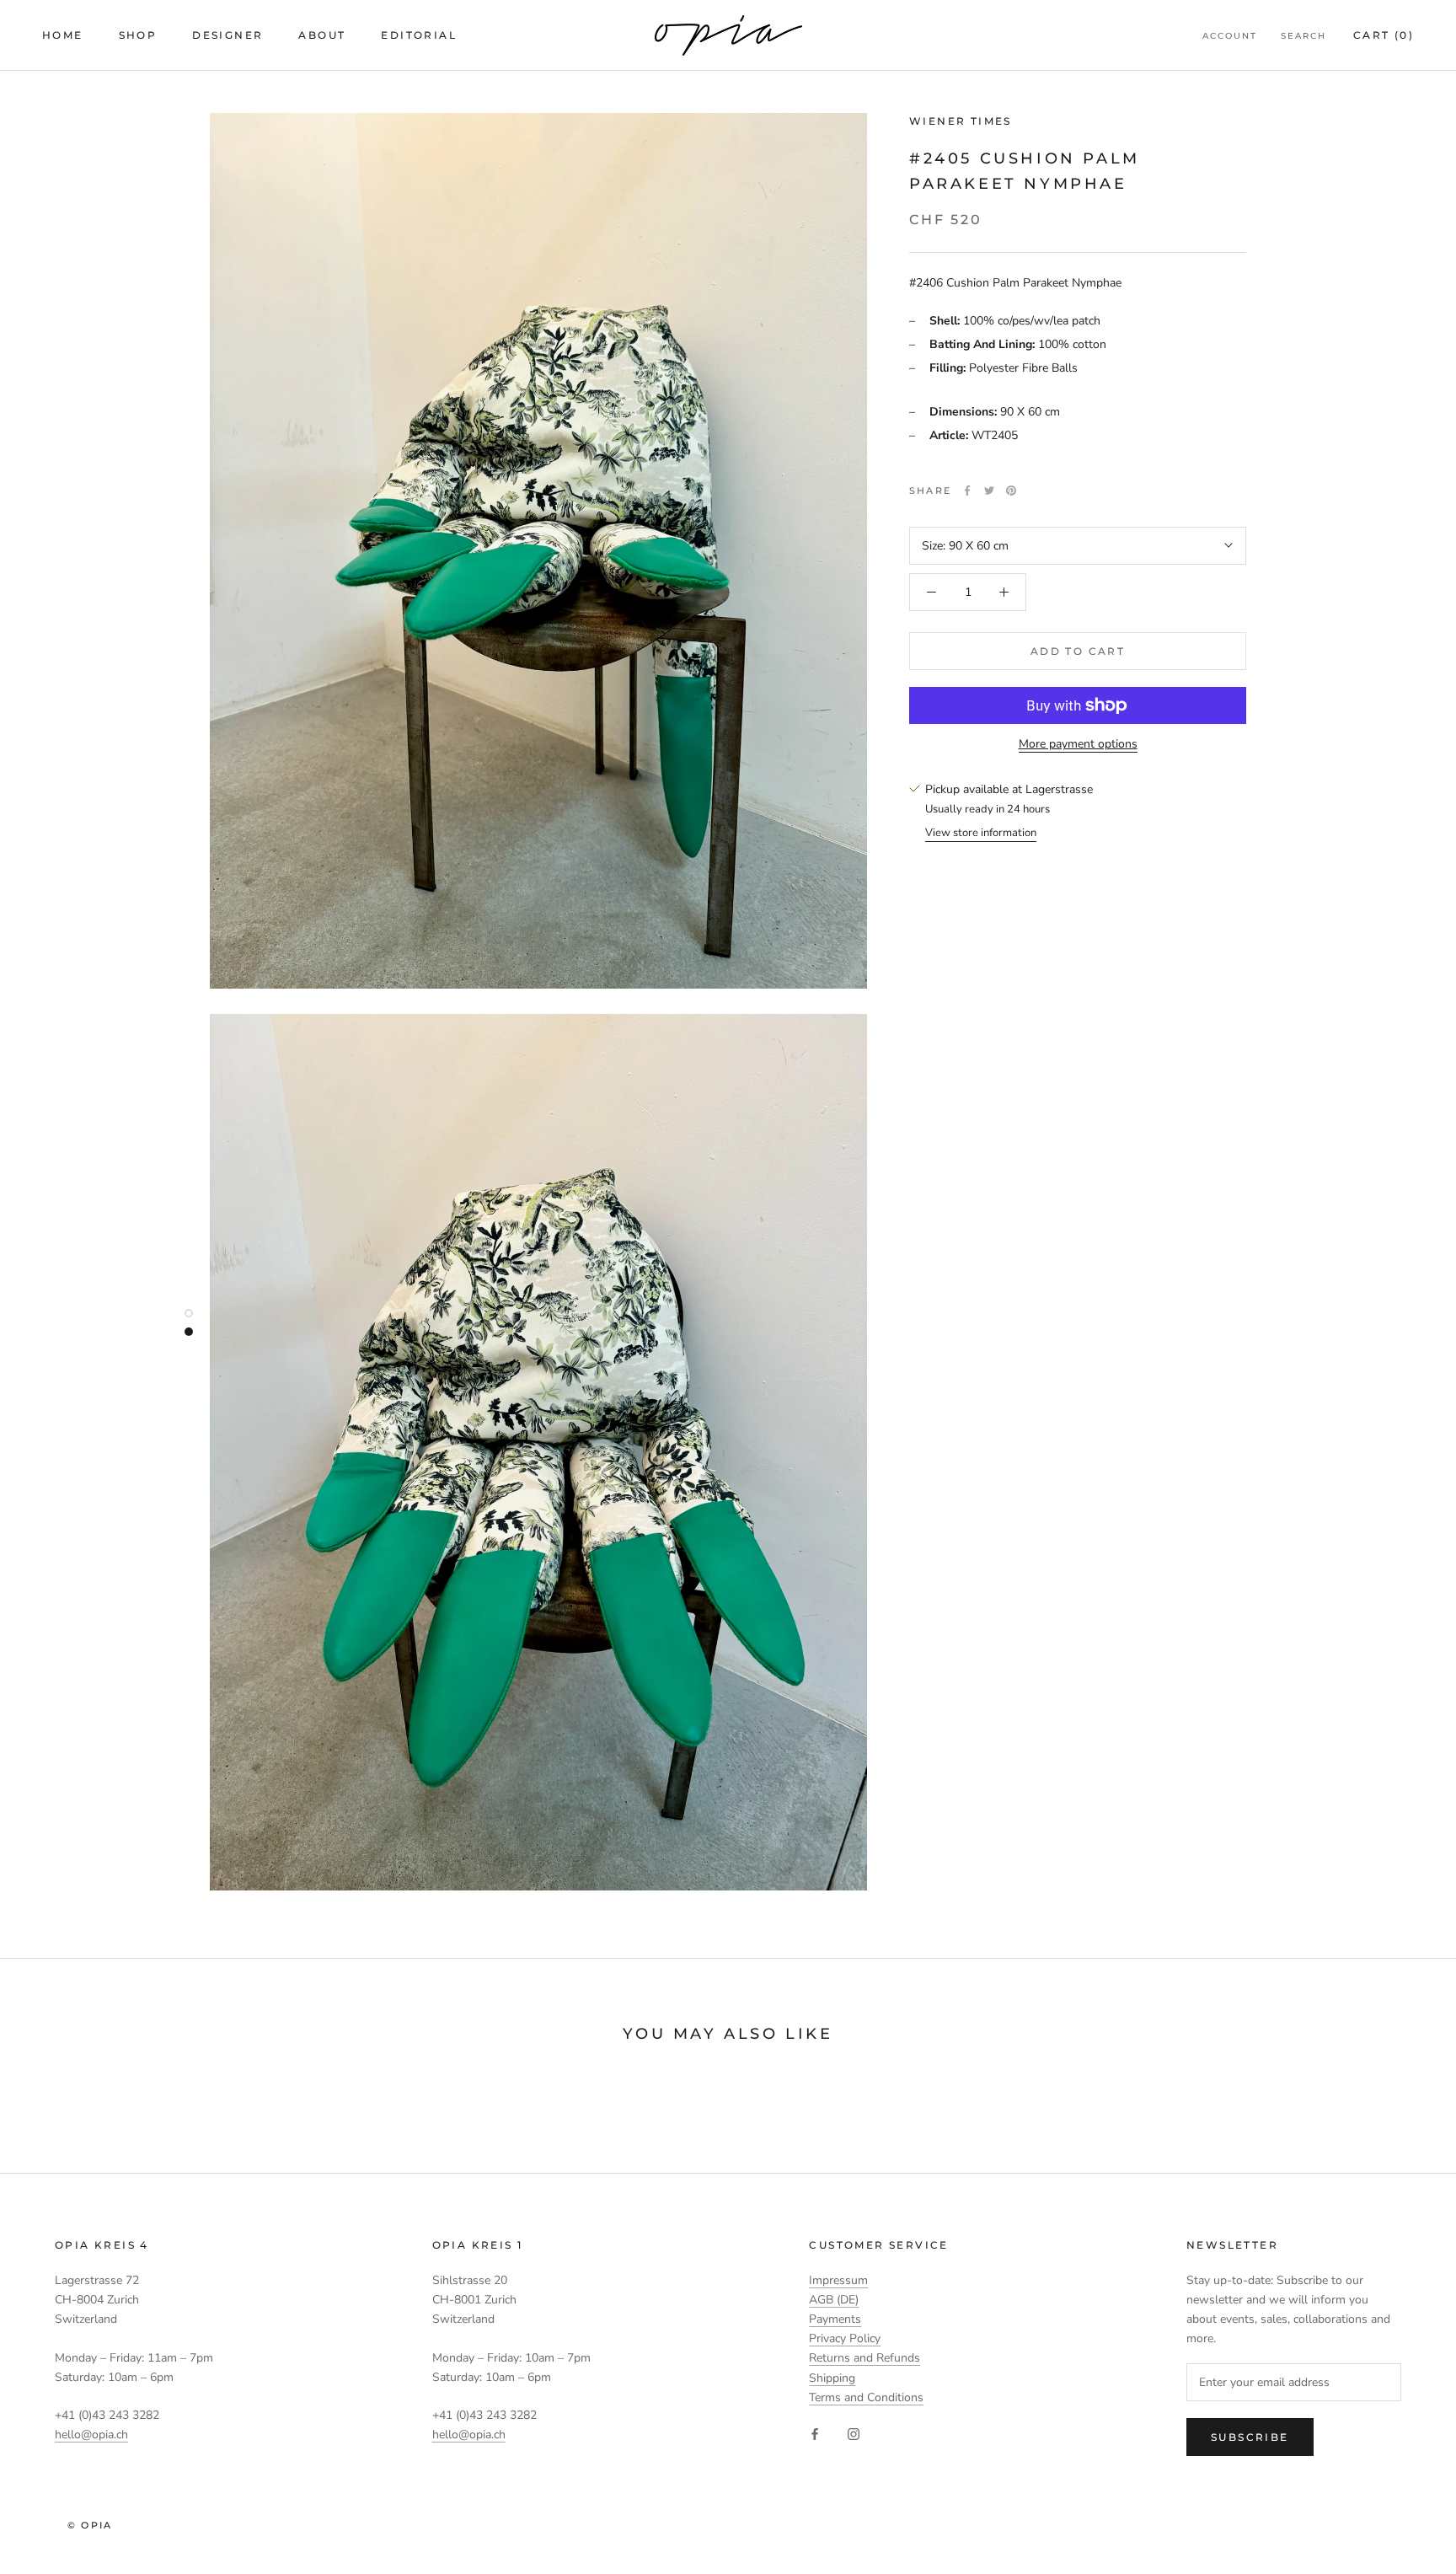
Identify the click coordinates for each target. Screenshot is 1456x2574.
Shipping (832, 2378)
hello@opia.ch (91, 2435)
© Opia (90, 2525)
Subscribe (1250, 2437)
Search (1303, 36)
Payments (835, 2319)
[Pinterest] (1011, 491)
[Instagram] (854, 2434)
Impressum (838, 2280)
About (322, 35)
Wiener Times (961, 121)
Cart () (1384, 35)
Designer (227, 35)
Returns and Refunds (864, 2358)
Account (1230, 36)
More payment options (1078, 744)
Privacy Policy (845, 2338)
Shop (138, 35)
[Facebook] (967, 491)
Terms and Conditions (866, 2397)
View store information (981, 832)
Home (63, 35)
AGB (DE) (834, 2300)
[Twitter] (989, 491)
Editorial (419, 35)
